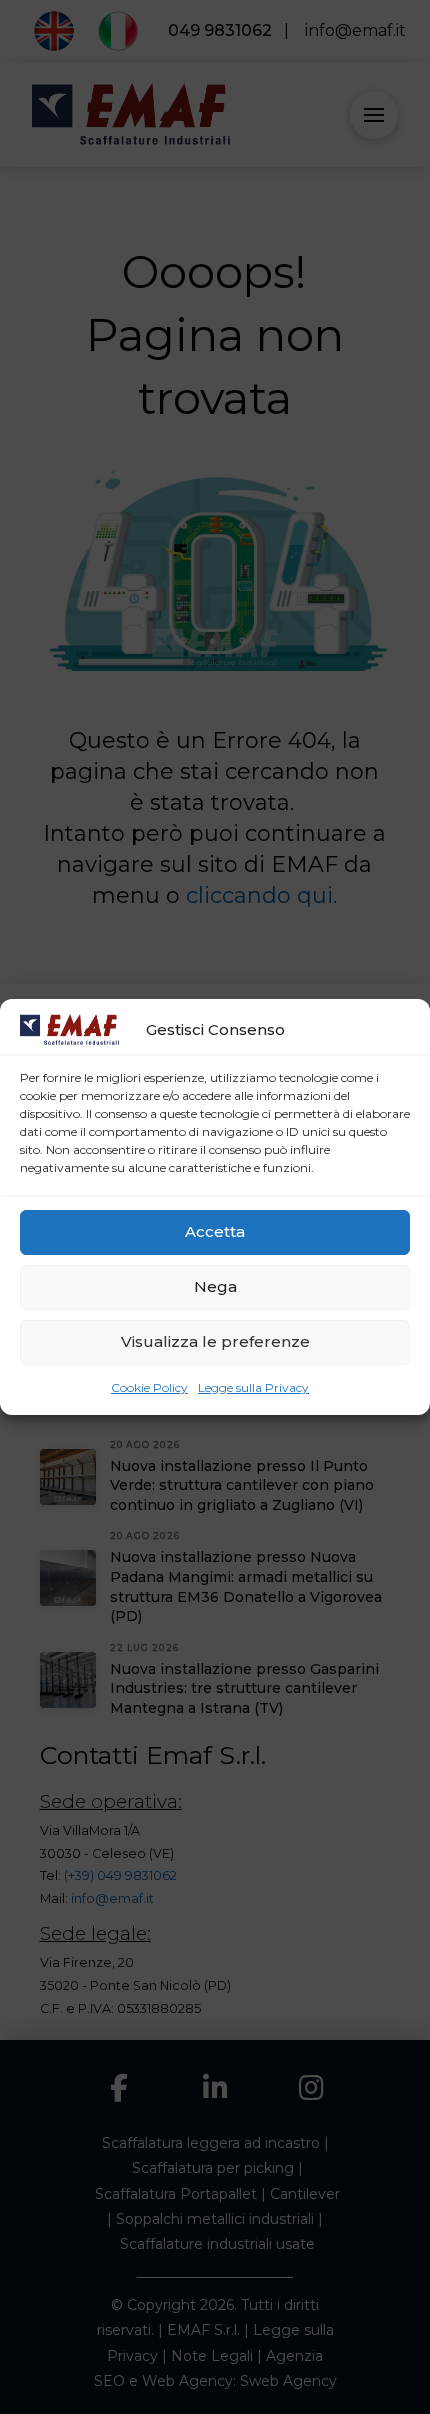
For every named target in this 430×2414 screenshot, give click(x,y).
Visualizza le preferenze (215, 1341)
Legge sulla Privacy (253, 1387)
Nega (215, 1286)
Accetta (215, 1231)
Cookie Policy (149, 1387)
